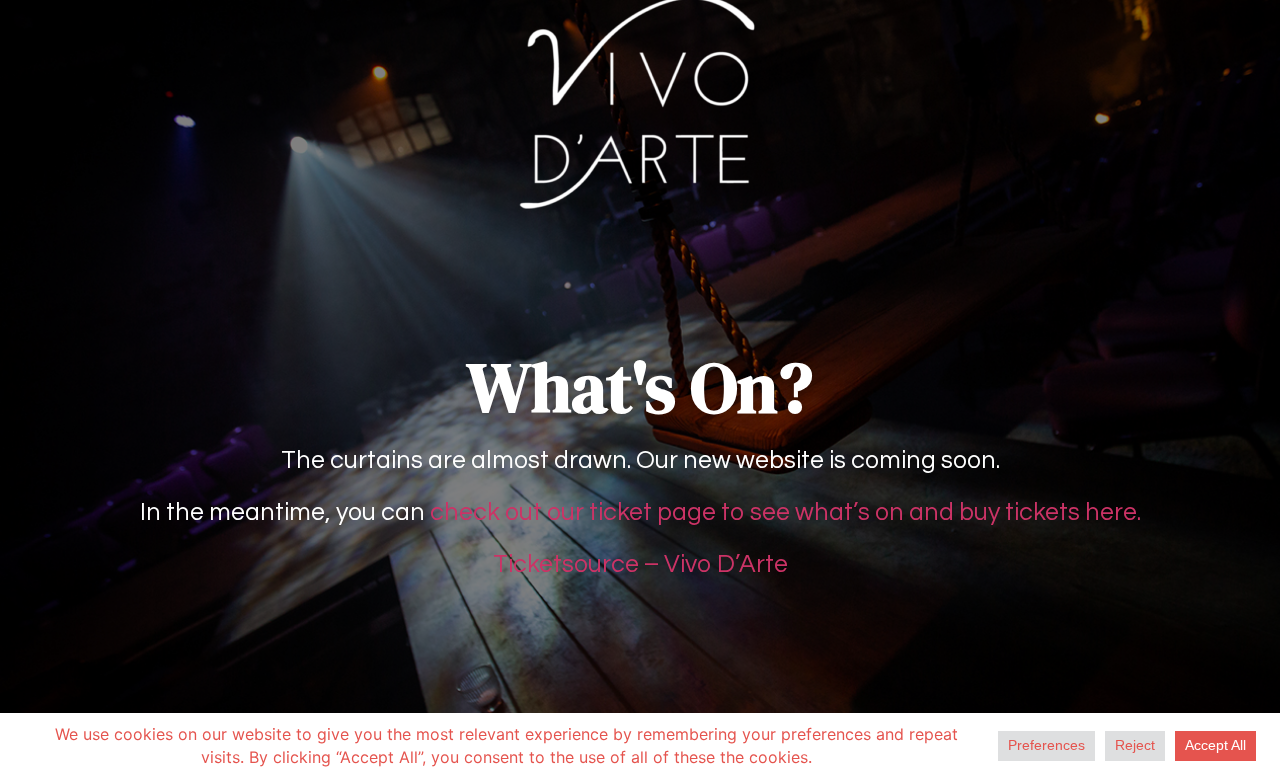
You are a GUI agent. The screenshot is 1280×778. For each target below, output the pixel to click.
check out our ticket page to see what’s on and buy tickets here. (785, 512)
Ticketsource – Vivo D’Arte (640, 564)
